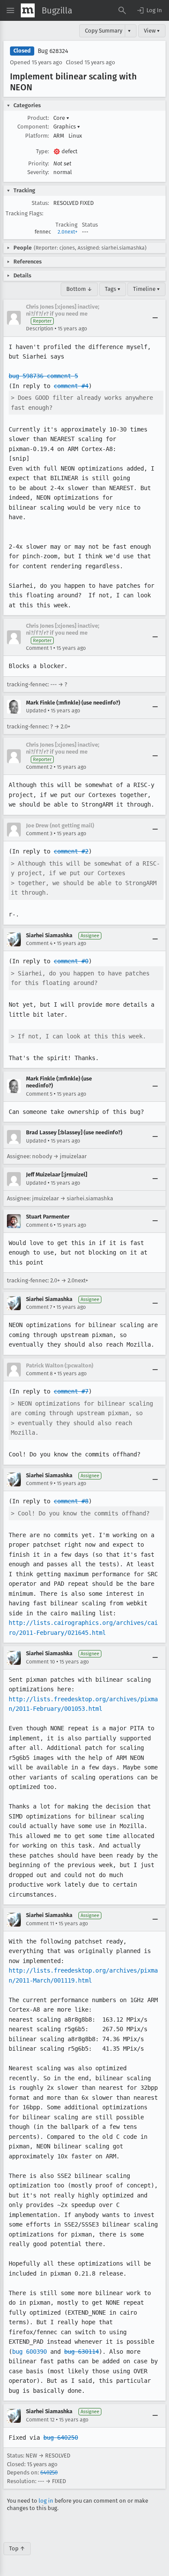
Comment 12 (40, 2420)
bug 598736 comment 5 (43, 376)
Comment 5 (39, 1094)
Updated (36, 711)
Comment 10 (41, 1662)
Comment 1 (39, 648)
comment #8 (71, 1501)
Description (40, 329)
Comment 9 (39, 1483)
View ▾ (152, 31)
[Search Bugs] (122, 10)
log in (46, 2501)
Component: (33, 127)
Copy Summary (104, 31)
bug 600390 (29, 2352)
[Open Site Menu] (10, 10)
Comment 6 (39, 1225)
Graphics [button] (67, 127)
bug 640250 (61, 2438)
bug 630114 (81, 2352)
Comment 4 (39, 943)
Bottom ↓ (79, 289)
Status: (40, 203)
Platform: (37, 136)
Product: (38, 118)
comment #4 (71, 386)
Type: (42, 151)
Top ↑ (17, 2548)
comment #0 (71, 961)
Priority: (39, 163)
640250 (49, 2472)
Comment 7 (39, 1307)
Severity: (38, 172)
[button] (149, 10)
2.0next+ (68, 232)
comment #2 (71, 851)
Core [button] (61, 118)
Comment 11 (40, 1924)
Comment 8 (39, 1374)
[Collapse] (155, 318)
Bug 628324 (53, 51)
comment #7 (71, 1391)
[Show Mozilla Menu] (28, 10)
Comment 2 (39, 767)
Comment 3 (39, 833)
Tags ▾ (113, 289)
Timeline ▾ (146, 289)
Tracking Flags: (24, 213)
